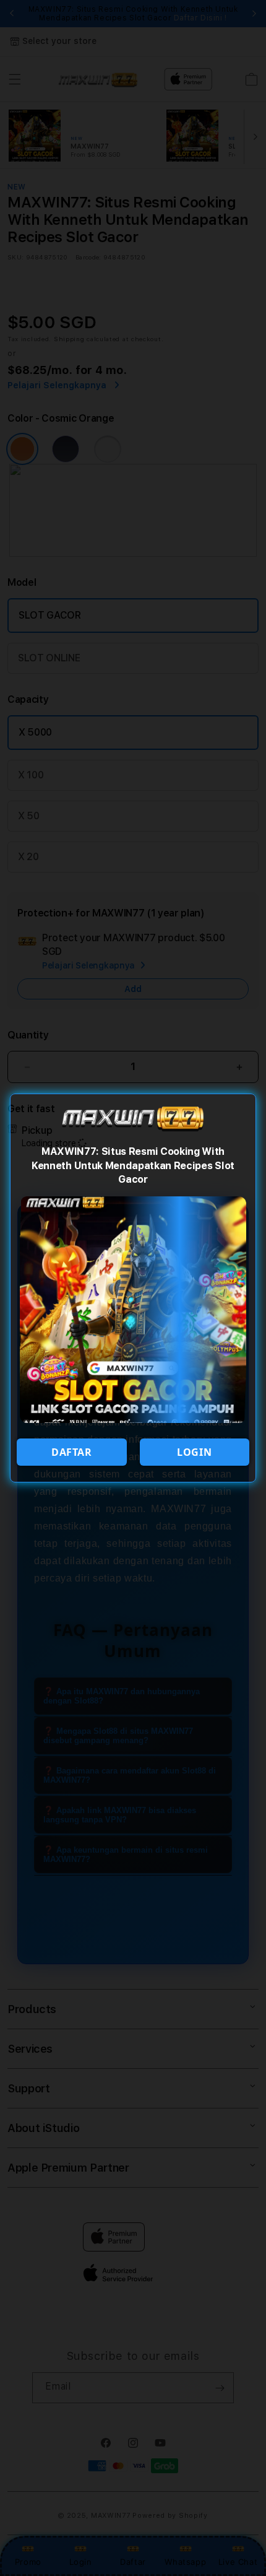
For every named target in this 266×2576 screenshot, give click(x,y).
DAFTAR (72, 1452)
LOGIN (194, 1452)
